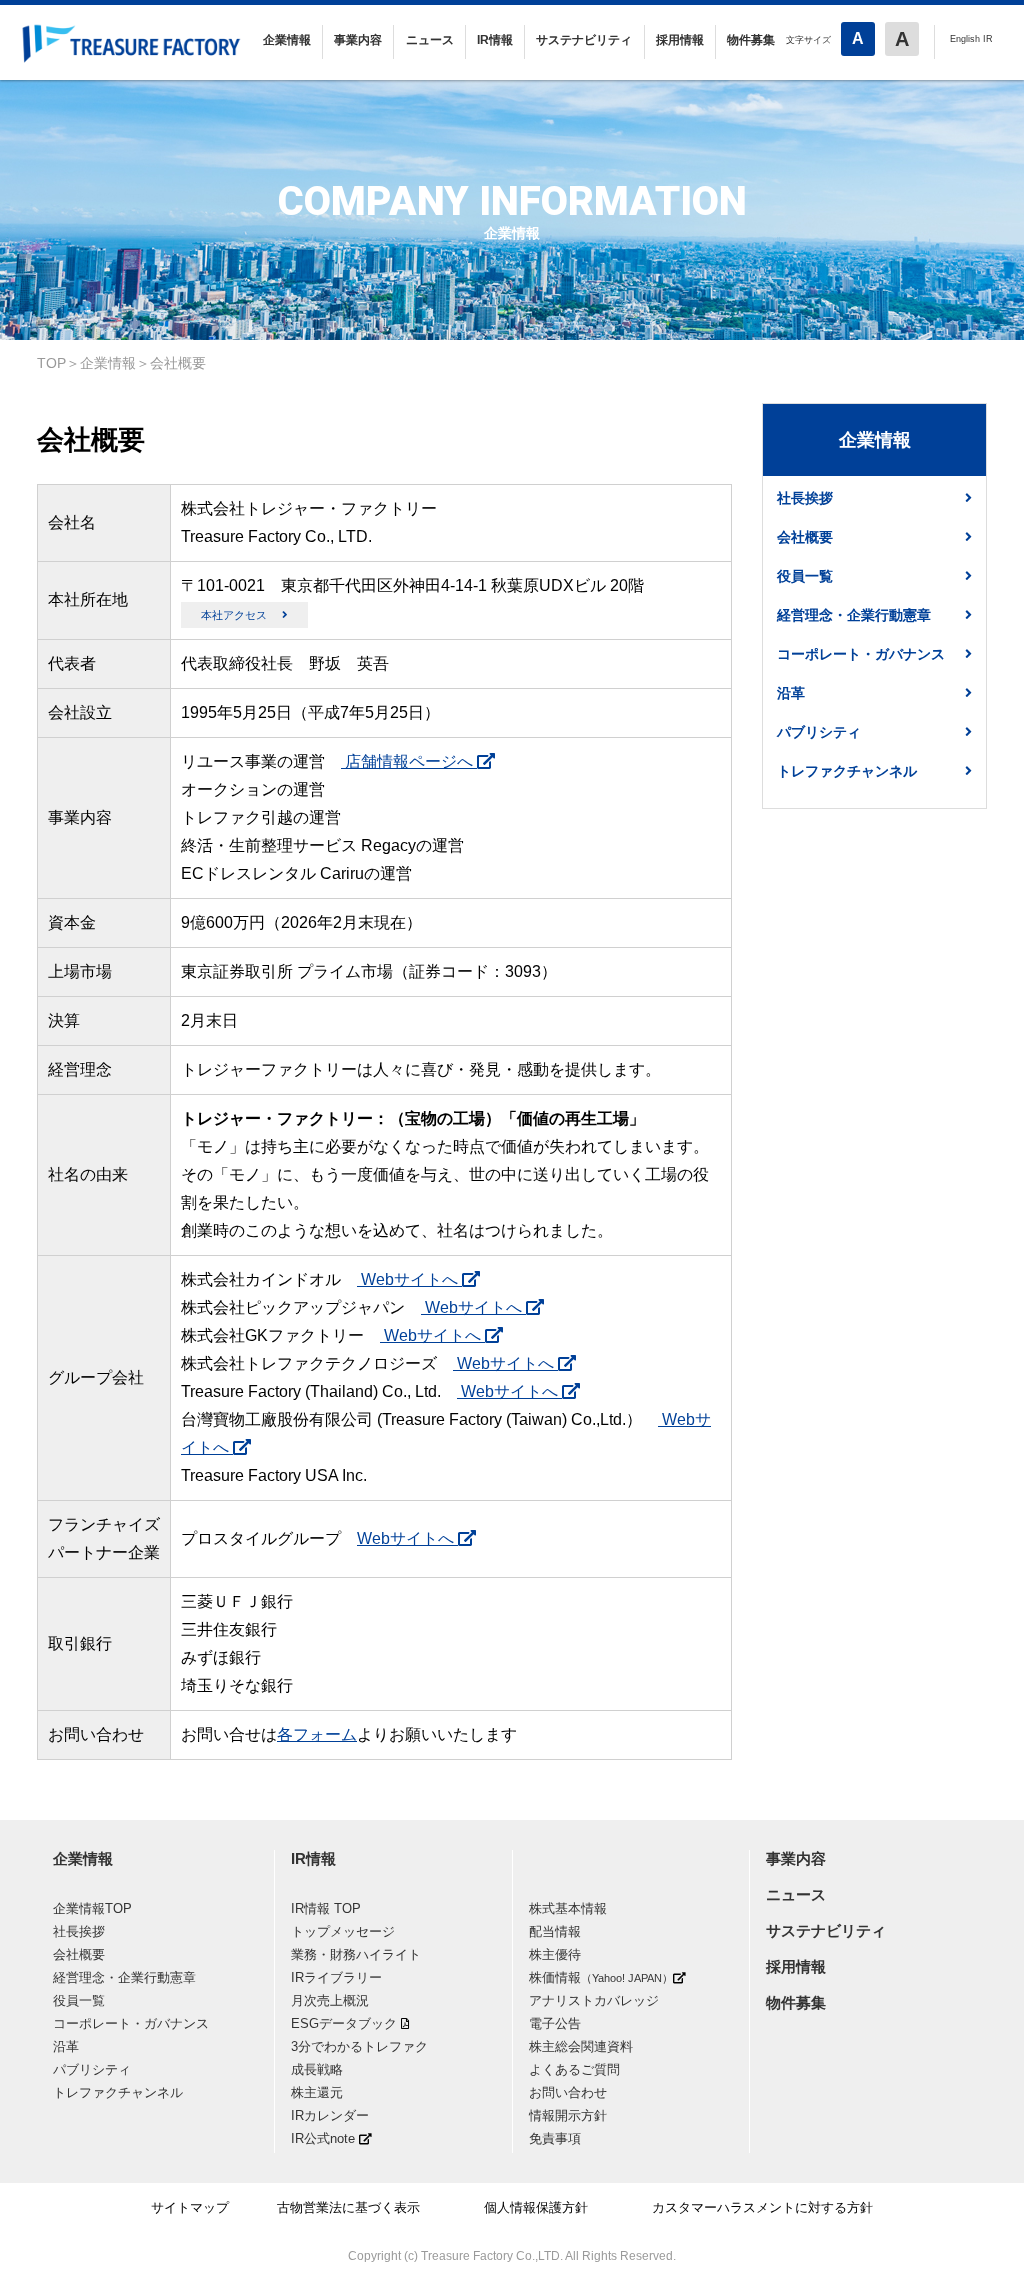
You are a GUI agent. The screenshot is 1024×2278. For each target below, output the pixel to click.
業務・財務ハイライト (356, 1954)
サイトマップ (190, 2207)
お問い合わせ (568, 2092)
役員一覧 (805, 576)
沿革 (791, 693)
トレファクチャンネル (847, 771)
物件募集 (751, 40)
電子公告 (555, 2023)
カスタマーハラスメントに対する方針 (762, 2207)
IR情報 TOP (326, 1908)
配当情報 (555, 1931)
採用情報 (680, 40)
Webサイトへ (409, 1279)
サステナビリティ (584, 40)
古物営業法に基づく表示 (348, 2207)
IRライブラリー (336, 1977)
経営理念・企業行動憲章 (854, 615)
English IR (971, 39)
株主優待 (555, 1954)
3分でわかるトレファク (359, 2046)
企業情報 (287, 40)
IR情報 (495, 40)
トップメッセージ (343, 1931)
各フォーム (317, 1734)
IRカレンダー (330, 2115)
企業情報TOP (92, 1908)
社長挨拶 (805, 498)
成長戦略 (317, 2069)
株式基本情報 (568, 1908)
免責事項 (555, 2138)
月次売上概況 (330, 2000)
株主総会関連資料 (581, 2046)
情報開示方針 (568, 2115)
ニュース (430, 40)
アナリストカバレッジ (594, 2000)
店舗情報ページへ (409, 761)
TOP (51, 363)
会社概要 (178, 363)
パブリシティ (819, 732)
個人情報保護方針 (536, 2207)
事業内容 (358, 40)
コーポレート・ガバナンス (861, 654)
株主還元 (317, 2092)
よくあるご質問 (574, 2069)
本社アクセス (234, 615)
